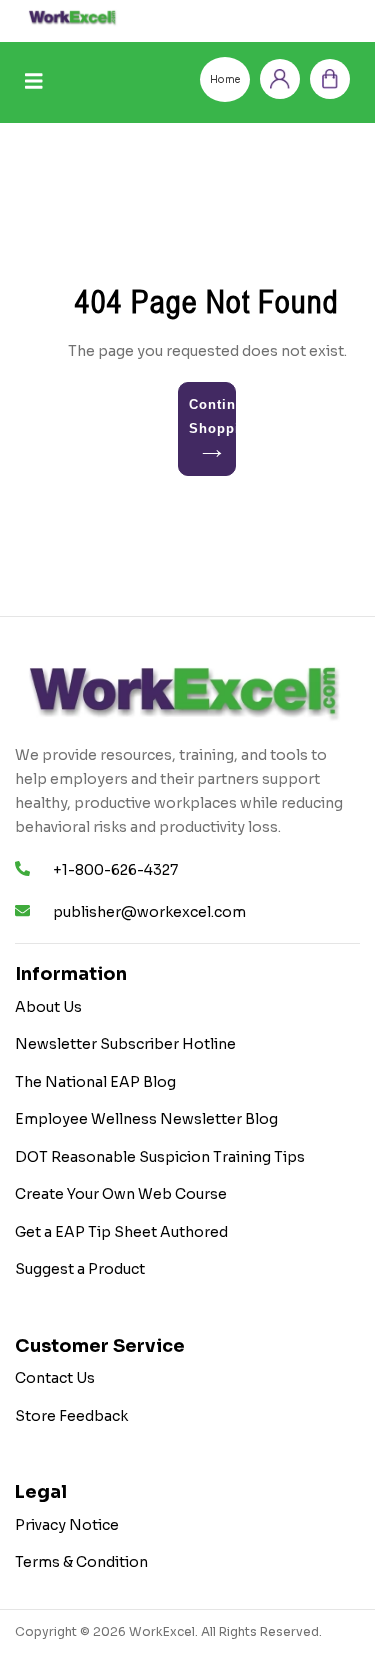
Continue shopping (212, 416)
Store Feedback (71, 1416)
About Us (48, 1007)
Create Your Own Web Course (121, 1194)
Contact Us (55, 1378)
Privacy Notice (67, 1525)
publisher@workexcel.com (149, 912)
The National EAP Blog (95, 1082)
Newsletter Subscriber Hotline (125, 1044)
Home (225, 79)
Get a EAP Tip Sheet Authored (121, 1232)
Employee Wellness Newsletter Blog (146, 1119)
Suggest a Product (80, 1269)
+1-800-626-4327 (115, 870)
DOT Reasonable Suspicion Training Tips (160, 1157)
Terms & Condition (81, 1562)
